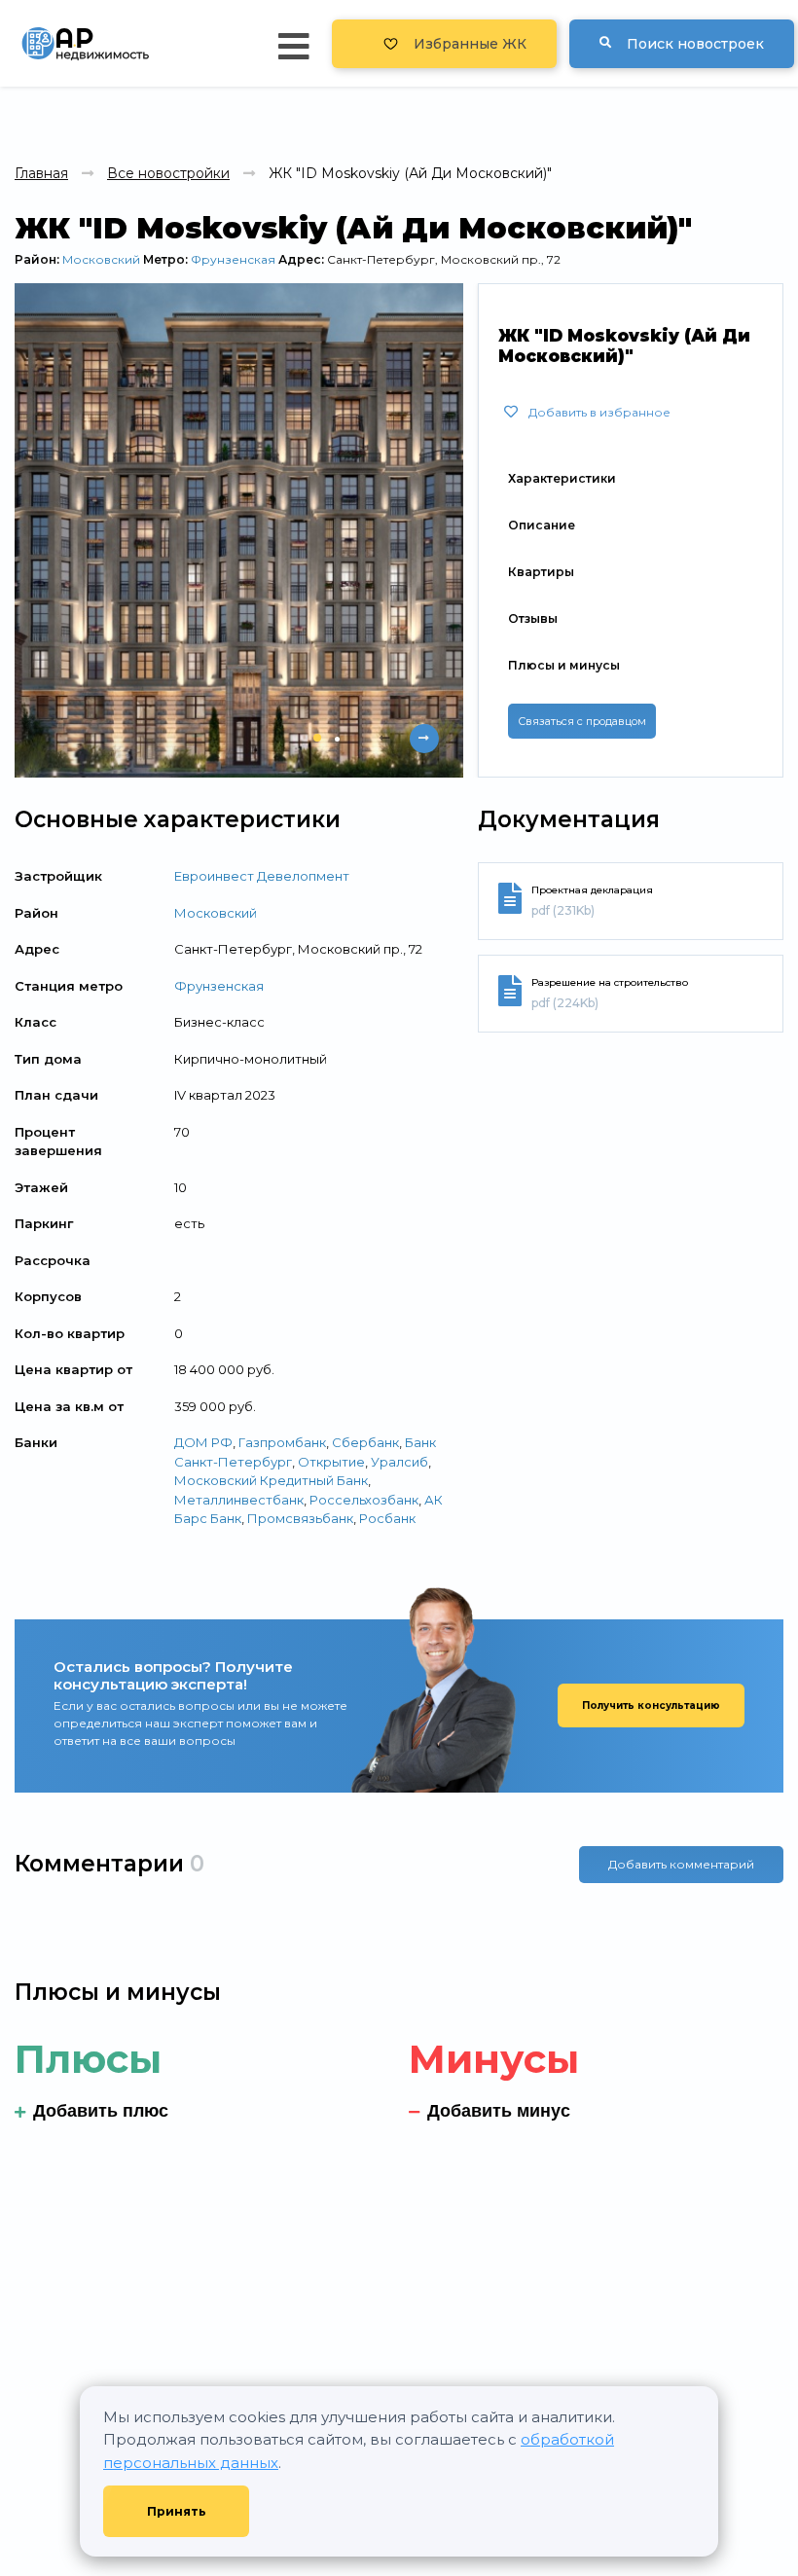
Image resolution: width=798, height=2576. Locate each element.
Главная (41, 173)
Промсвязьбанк (300, 1518)
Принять (177, 2511)
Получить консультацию (651, 1705)
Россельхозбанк (364, 1500)
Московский (101, 259)
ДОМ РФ (203, 1442)
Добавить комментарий (681, 1864)
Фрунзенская (233, 259)
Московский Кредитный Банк (271, 1480)
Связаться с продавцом (582, 721)
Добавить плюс (101, 2111)
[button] (317, 738)
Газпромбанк (282, 1442)
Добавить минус (499, 2111)
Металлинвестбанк (239, 1500)
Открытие (331, 1462)
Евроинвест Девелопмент (262, 876)
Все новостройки (168, 173)
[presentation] (385, 739)
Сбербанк (365, 1442)
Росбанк (387, 1518)
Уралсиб (399, 1462)
